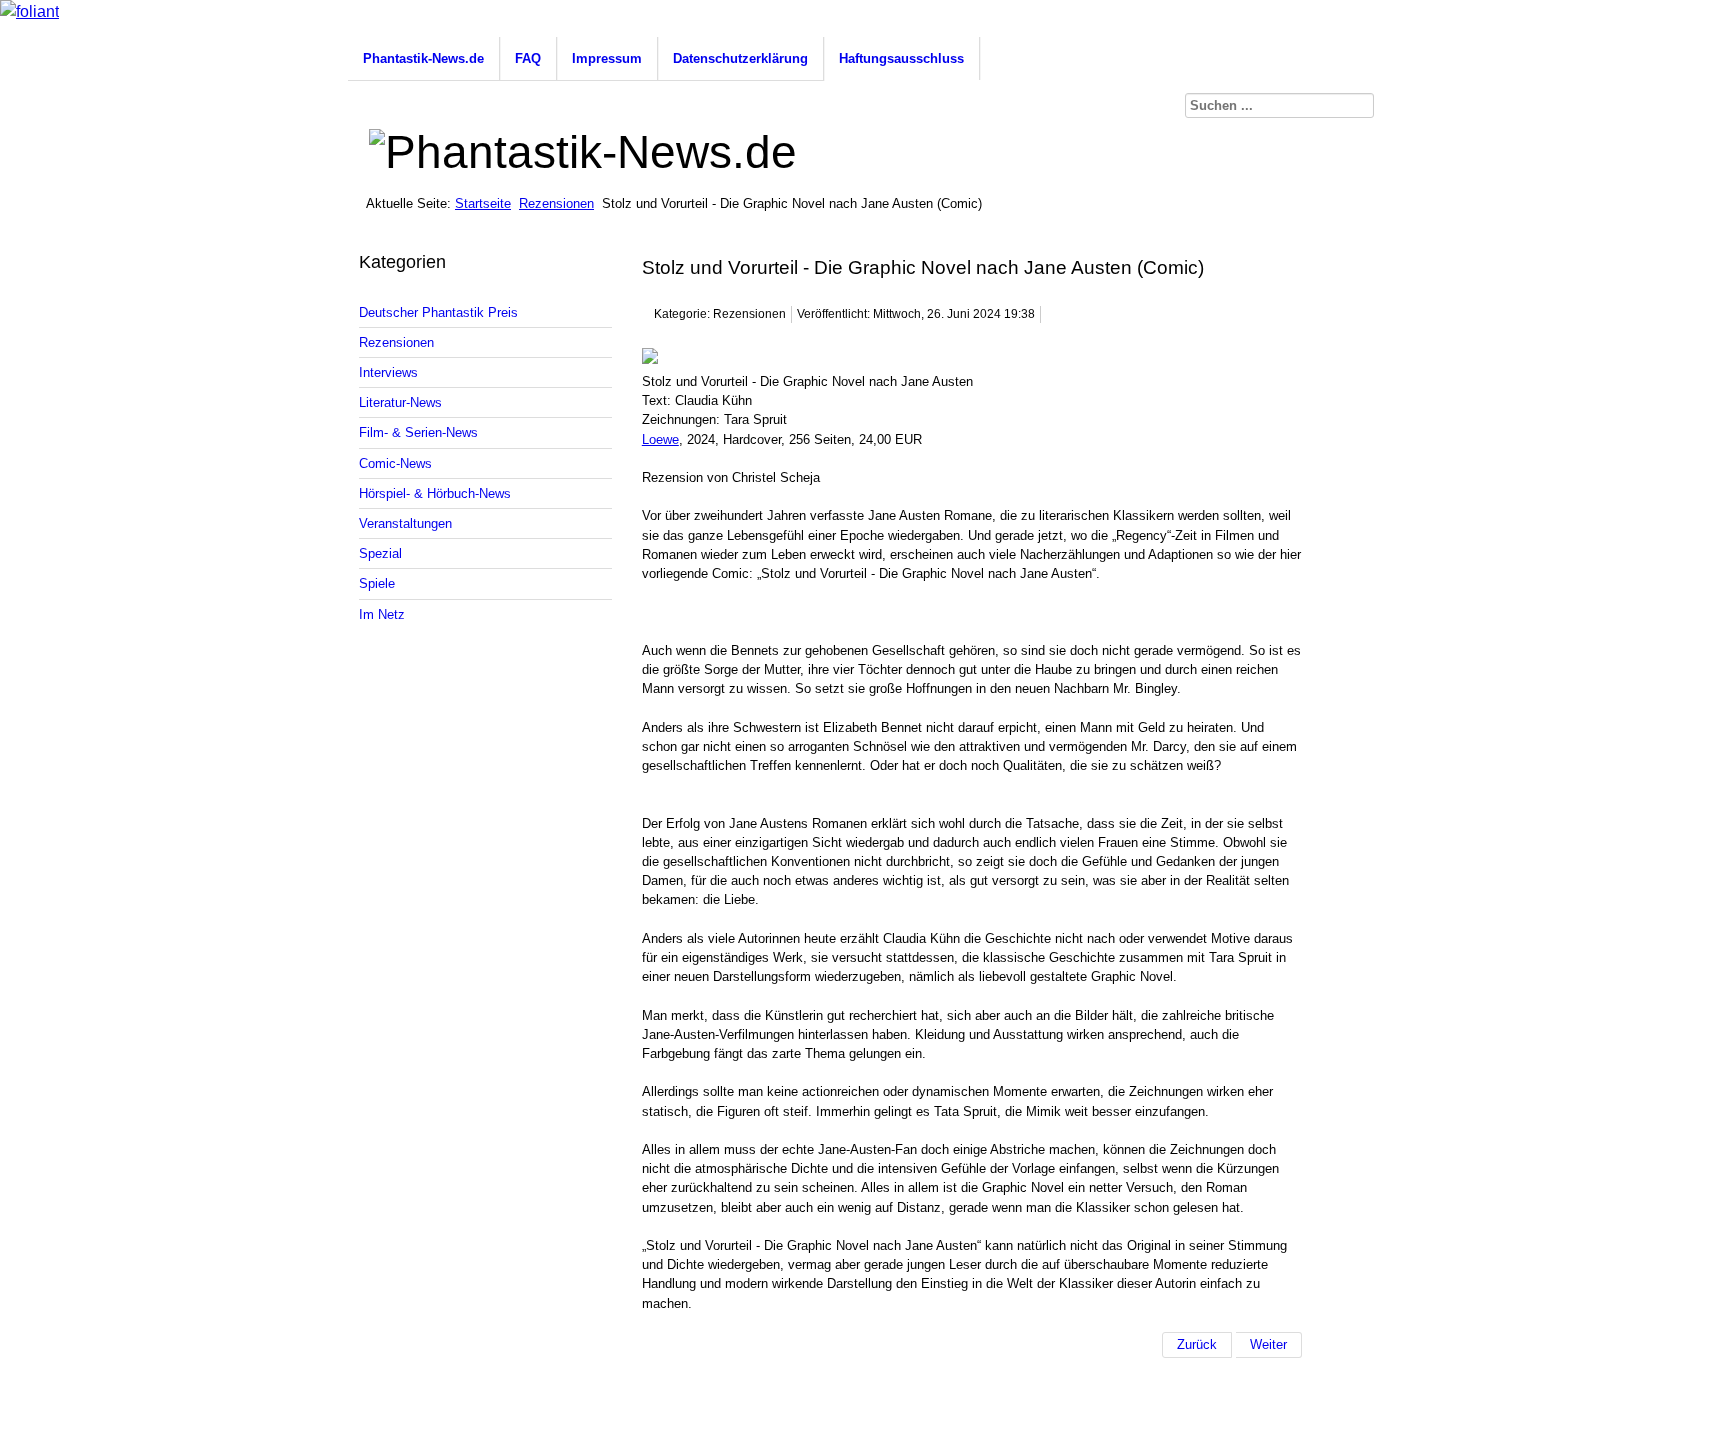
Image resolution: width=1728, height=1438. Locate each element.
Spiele (377, 583)
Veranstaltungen (405, 523)
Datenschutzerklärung (740, 58)
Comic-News (395, 463)
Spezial (380, 553)
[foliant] (29, 11)
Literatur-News (400, 402)
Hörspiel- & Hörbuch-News (435, 493)
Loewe (660, 439)
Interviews (388, 372)
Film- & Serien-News (418, 432)
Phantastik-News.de (423, 58)
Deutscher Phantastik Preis (438, 312)
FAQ (528, 58)
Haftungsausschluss (901, 58)
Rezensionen (556, 203)
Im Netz (382, 614)
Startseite (483, 203)
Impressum (607, 58)
